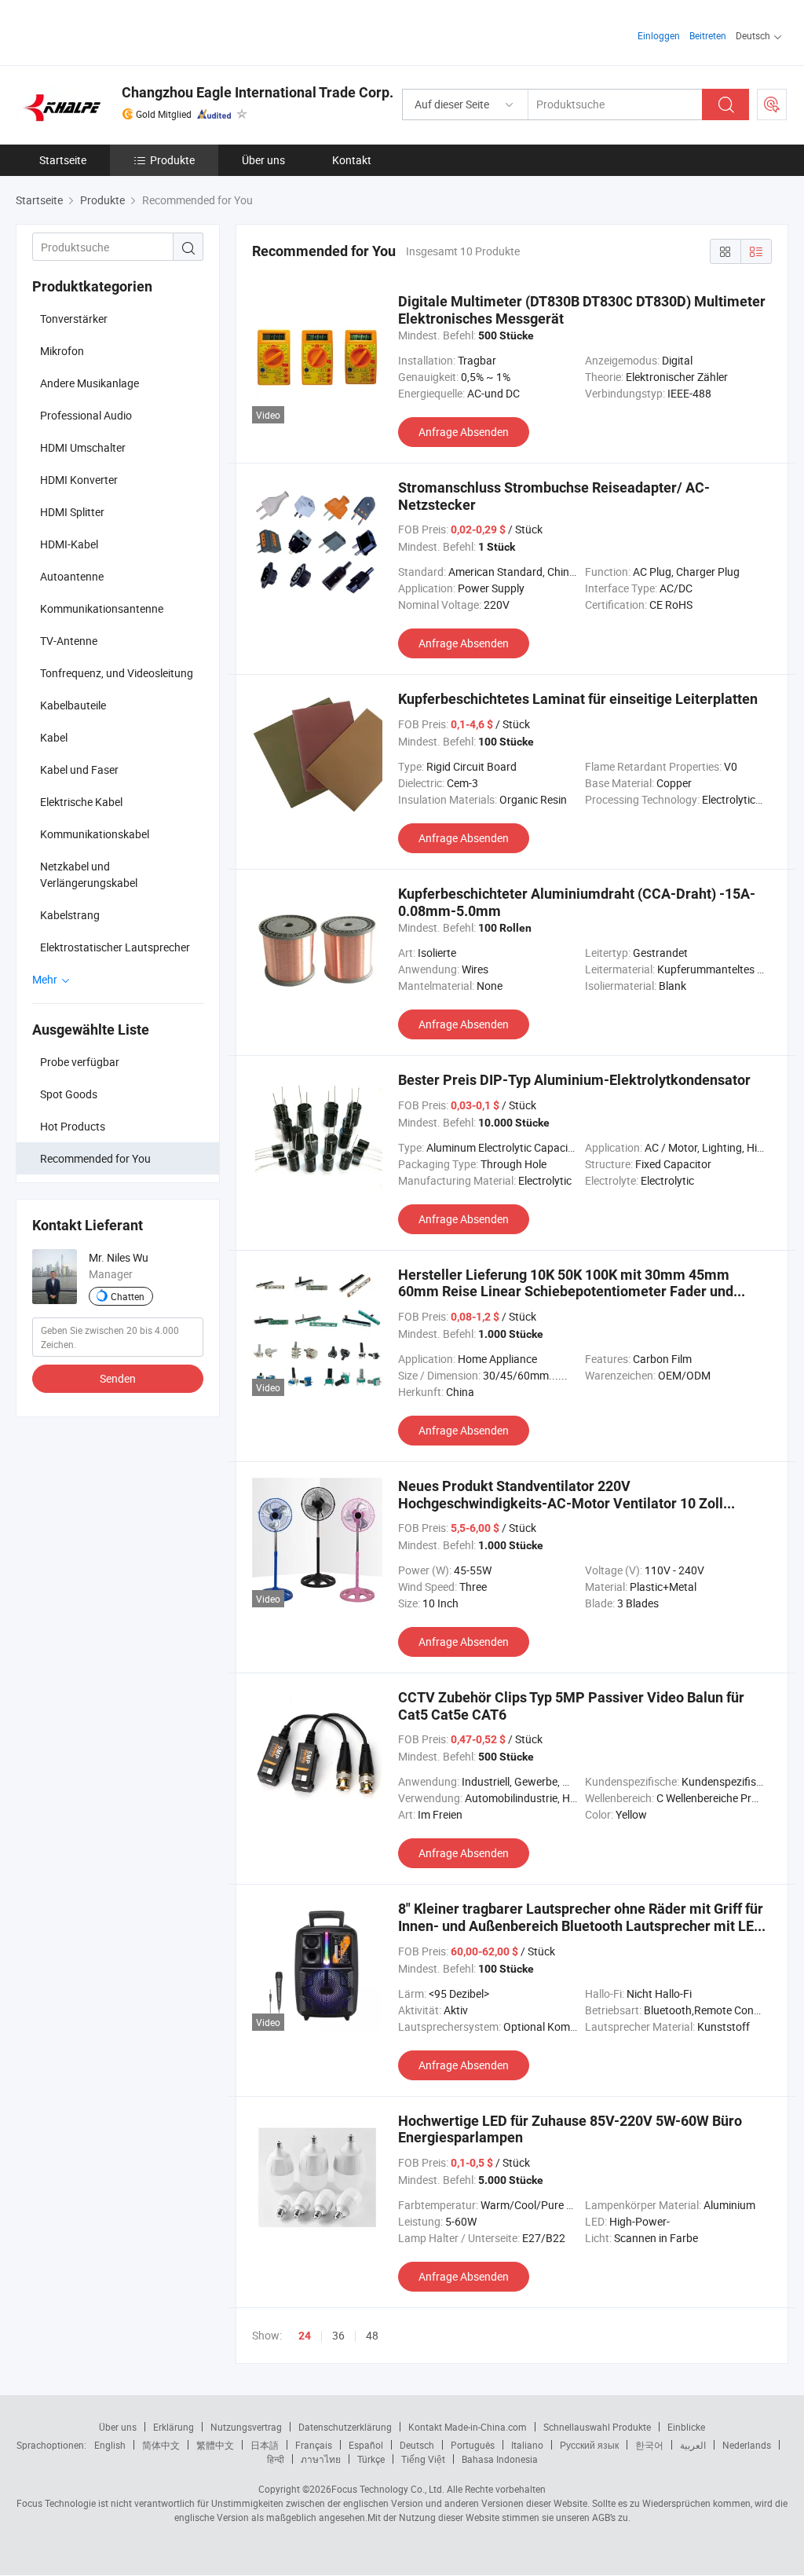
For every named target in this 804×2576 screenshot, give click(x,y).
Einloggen (659, 35)
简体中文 (161, 2445)
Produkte (172, 160)
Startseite (63, 160)
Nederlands (747, 2445)
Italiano (527, 2445)
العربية (693, 2445)
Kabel (54, 737)
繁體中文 (215, 2445)
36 (338, 2335)
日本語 (265, 2445)
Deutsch (417, 2445)
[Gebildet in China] (117, 31)
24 (305, 2336)
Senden (118, 1378)
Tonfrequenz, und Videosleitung (117, 673)
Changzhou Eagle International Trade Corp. (258, 92)
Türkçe (371, 2459)
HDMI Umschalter (83, 447)
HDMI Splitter (72, 512)
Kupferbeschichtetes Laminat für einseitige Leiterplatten (578, 699)
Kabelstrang (70, 915)
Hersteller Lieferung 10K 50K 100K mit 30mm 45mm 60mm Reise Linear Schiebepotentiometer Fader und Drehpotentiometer (566, 1292)
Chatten (128, 1296)
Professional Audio (86, 415)
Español (366, 2445)
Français (314, 2445)
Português (473, 2445)
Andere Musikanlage (90, 383)
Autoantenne (72, 576)
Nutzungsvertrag (246, 2427)
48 (372, 2335)
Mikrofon (62, 351)
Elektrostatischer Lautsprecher (115, 947)
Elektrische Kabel (81, 802)
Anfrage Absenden (464, 432)
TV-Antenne (69, 641)
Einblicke (686, 2427)
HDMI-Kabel (69, 544)
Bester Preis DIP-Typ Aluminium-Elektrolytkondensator (574, 1080)
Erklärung (174, 2427)
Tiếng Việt (423, 2459)
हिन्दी (276, 2459)
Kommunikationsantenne (102, 608)
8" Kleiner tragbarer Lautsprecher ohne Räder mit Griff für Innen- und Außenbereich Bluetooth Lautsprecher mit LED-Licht (583, 1926)
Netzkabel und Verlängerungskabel (89, 874)
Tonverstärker (74, 319)
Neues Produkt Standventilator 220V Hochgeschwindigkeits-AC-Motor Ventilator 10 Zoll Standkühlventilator (561, 1503)
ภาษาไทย (321, 2459)
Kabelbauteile (73, 705)
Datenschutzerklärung (345, 2427)
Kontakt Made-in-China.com (468, 2427)
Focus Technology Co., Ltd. (388, 2489)
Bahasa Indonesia (500, 2459)
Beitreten (708, 35)
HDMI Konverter (79, 480)
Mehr (46, 979)
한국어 (649, 2445)
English (110, 2445)
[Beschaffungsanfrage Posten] (772, 104)
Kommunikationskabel (95, 834)
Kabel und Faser (79, 770)
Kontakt (352, 160)
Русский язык (589, 2445)
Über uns (263, 160)
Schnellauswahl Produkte (597, 2427)
